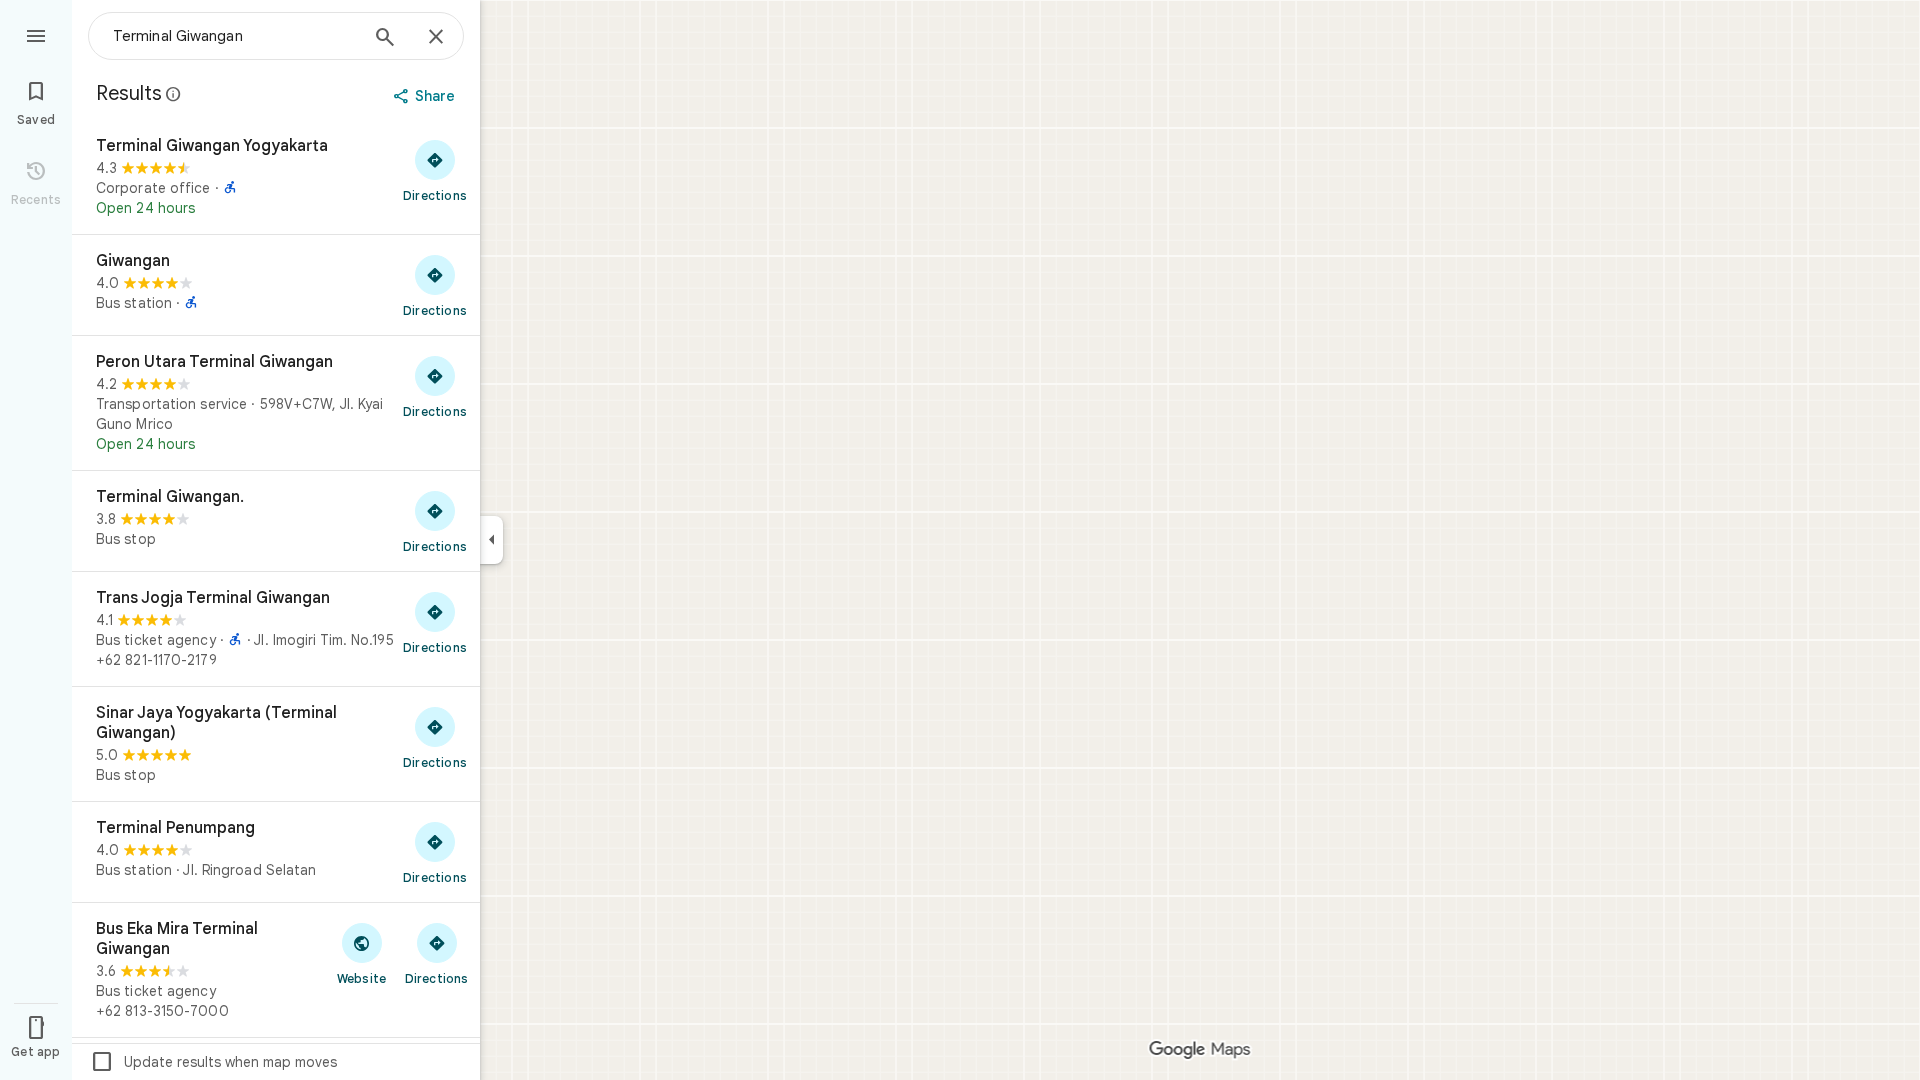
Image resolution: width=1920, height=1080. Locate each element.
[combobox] (235, 36)
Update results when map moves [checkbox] (213, 1062)
